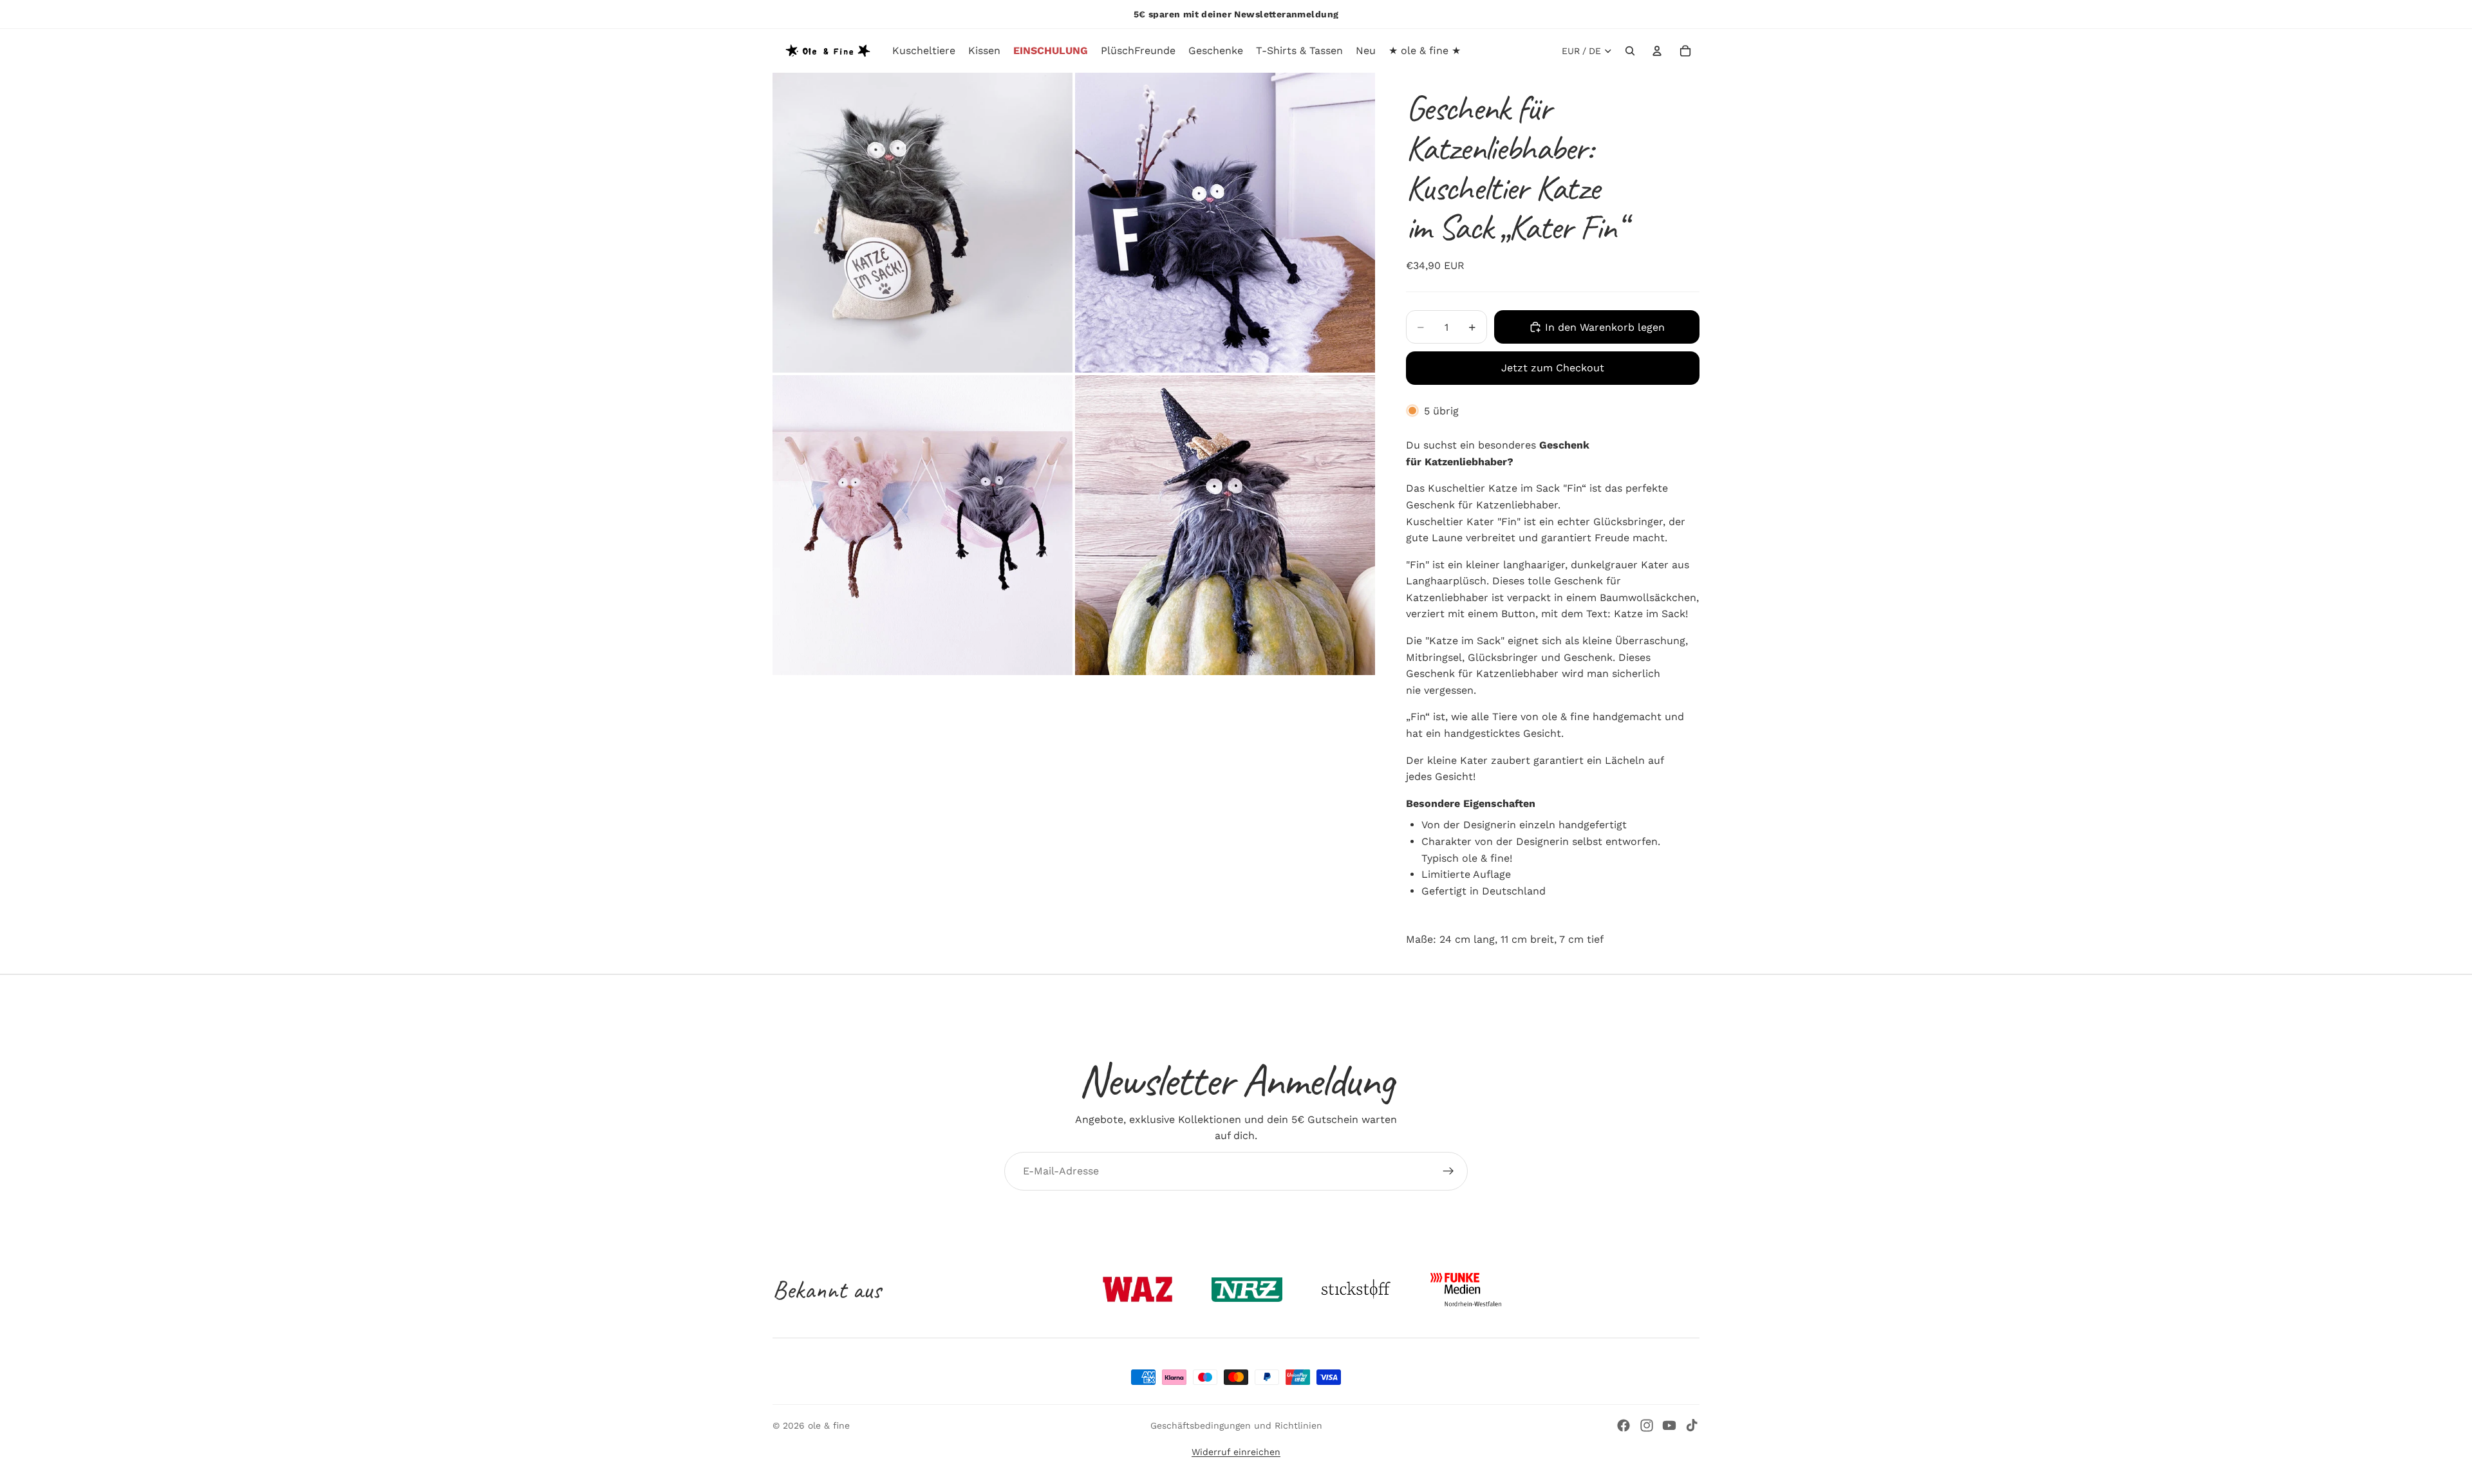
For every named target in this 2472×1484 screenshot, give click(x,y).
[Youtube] (1669, 1425)
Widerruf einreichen (1236, 1452)
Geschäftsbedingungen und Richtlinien (1236, 1425)
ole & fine (829, 1425)
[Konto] (1657, 51)
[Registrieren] (1448, 1171)
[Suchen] (1630, 51)
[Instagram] (1647, 1425)
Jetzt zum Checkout (1553, 368)
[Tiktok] (1692, 1425)
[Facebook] (1624, 1425)
